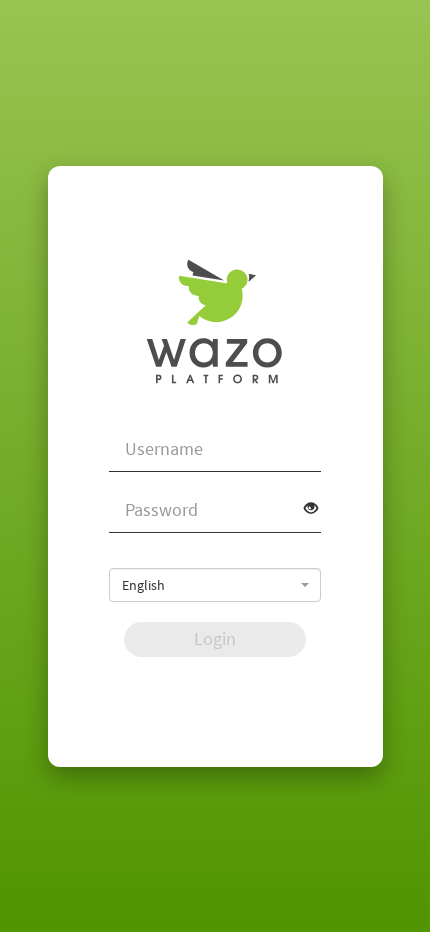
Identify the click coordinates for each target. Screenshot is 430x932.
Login (215, 638)
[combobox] (215, 585)
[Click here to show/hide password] (304, 508)
